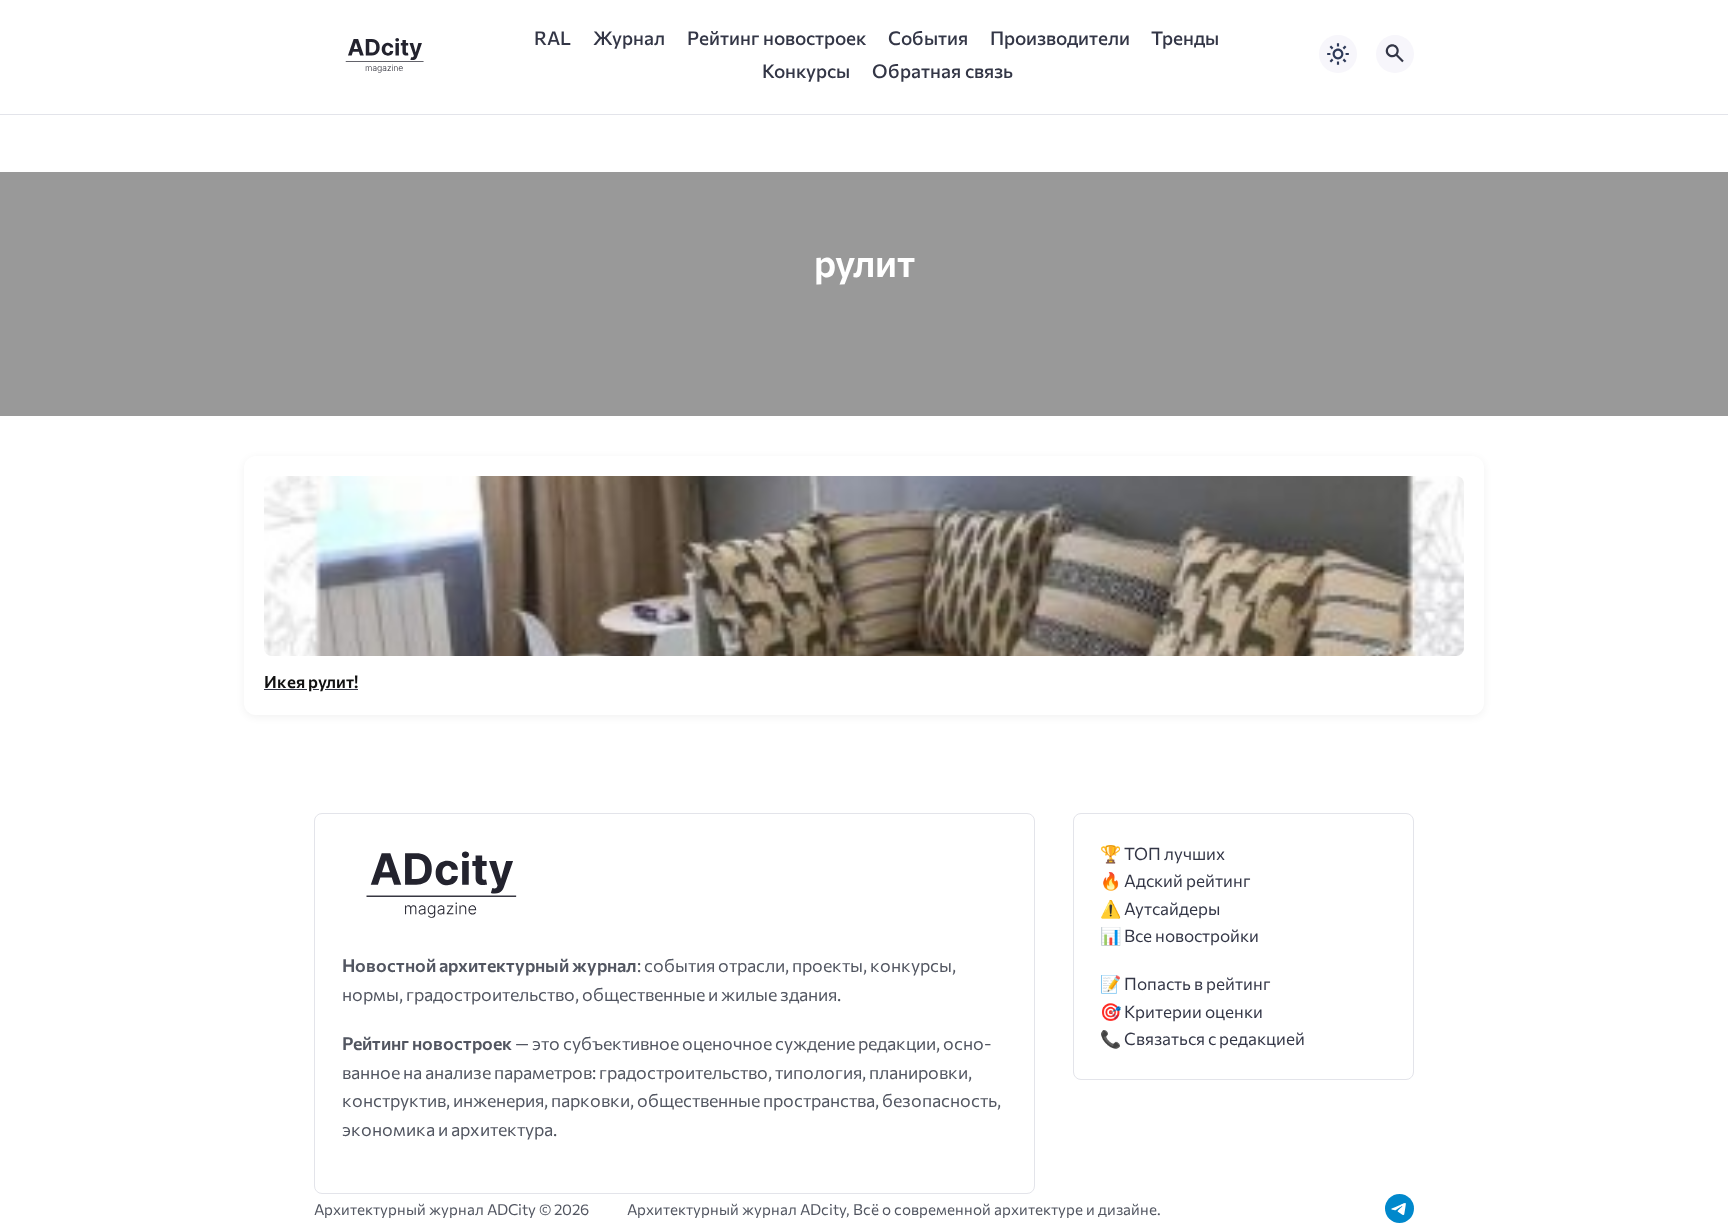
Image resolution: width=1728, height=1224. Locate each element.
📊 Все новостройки (1179, 935)
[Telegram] (1399, 1208)
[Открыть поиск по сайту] (1395, 54)
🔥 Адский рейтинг (1175, 880)
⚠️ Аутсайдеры (1160, 908)
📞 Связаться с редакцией (1202, 1038)
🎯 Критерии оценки (1181, 1011)
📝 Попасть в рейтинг (1185, 983)
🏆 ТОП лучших (1162, 853)
